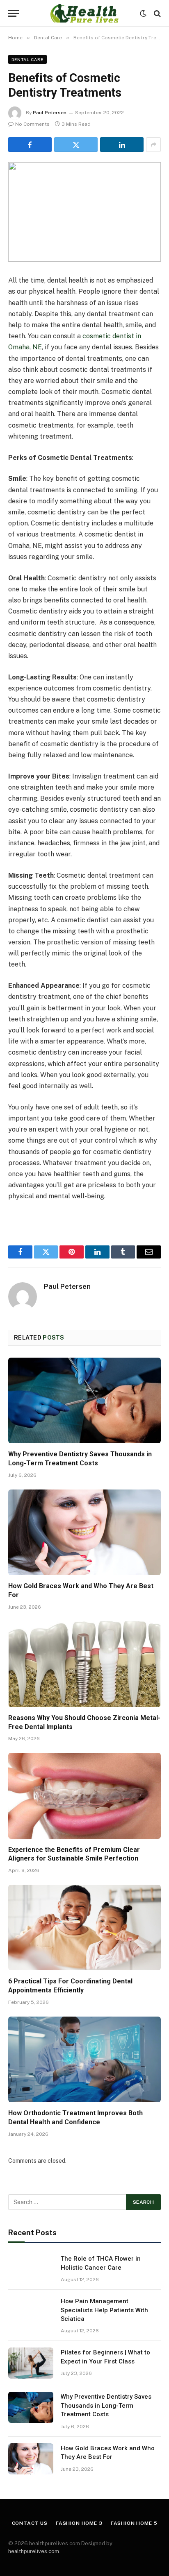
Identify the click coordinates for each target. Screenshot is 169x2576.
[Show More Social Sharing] (153, 145)
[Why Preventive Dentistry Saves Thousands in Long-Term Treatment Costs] (84, 1400)
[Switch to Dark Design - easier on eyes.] (143, 14)
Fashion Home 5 (134, 2523)
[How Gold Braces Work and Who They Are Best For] (84, 1532)
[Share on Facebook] (30, 145)
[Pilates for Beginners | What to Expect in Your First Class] (31, 2363)
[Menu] (14, 13)
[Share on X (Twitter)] (76, 145)
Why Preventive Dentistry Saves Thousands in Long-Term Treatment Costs (106, 2405)
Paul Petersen (50, 113)
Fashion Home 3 (79, 2523)
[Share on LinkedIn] (122, 145)
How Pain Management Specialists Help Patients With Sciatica (104, 2310)
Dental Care (27, 59)
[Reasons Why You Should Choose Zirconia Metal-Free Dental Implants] (84, 1664)
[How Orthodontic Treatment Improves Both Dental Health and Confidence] (84, 2059)
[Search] (156, 13)
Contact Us (30, 2523)
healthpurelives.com (34, 2551)
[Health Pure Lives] (84, 13)
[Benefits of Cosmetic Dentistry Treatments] (84, 212)
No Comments (32, 124)
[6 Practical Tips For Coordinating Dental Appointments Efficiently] (84, 1927)
